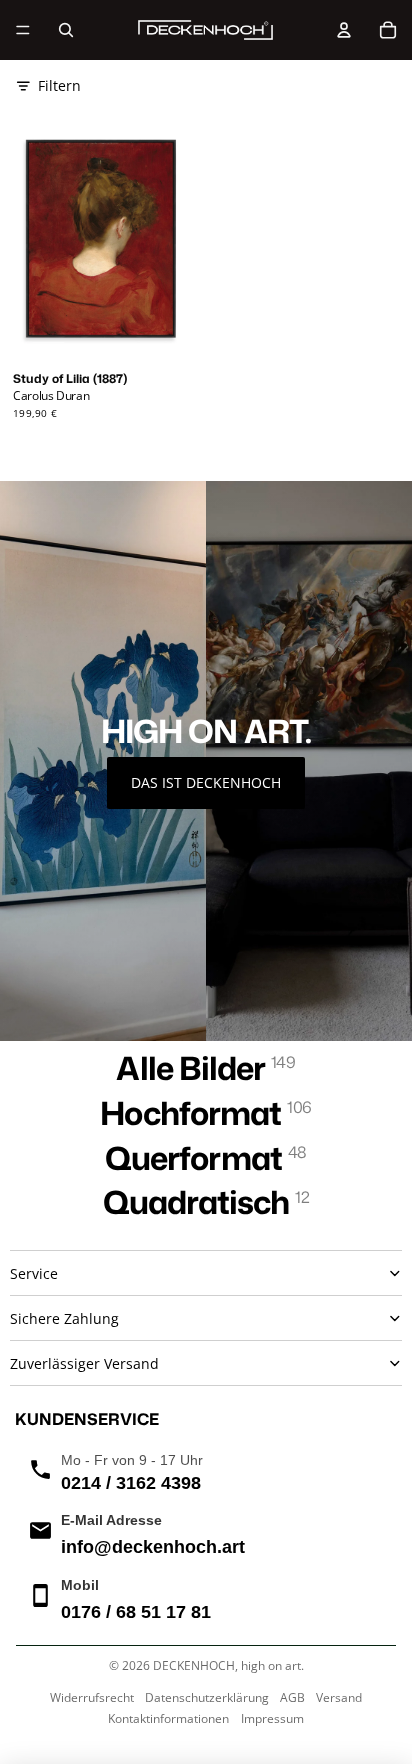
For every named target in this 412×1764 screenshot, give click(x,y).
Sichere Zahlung (64, 1318)
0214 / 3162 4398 (131, 1483)
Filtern (59, 85)
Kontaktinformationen (168, 1718)
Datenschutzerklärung (207, 1697)
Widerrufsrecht (92, 1697)
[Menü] (23, 30)
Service (34, 1273)
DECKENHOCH (194, 1665)
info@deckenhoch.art (153, 1547)
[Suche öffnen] (66, 30)
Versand (339, 1697)
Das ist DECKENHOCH (206, 782)
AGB (292, 1697)
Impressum (272, 1718)
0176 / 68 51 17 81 (136, 1612)
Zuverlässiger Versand (84, 1363)
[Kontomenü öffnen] (344, 30)
